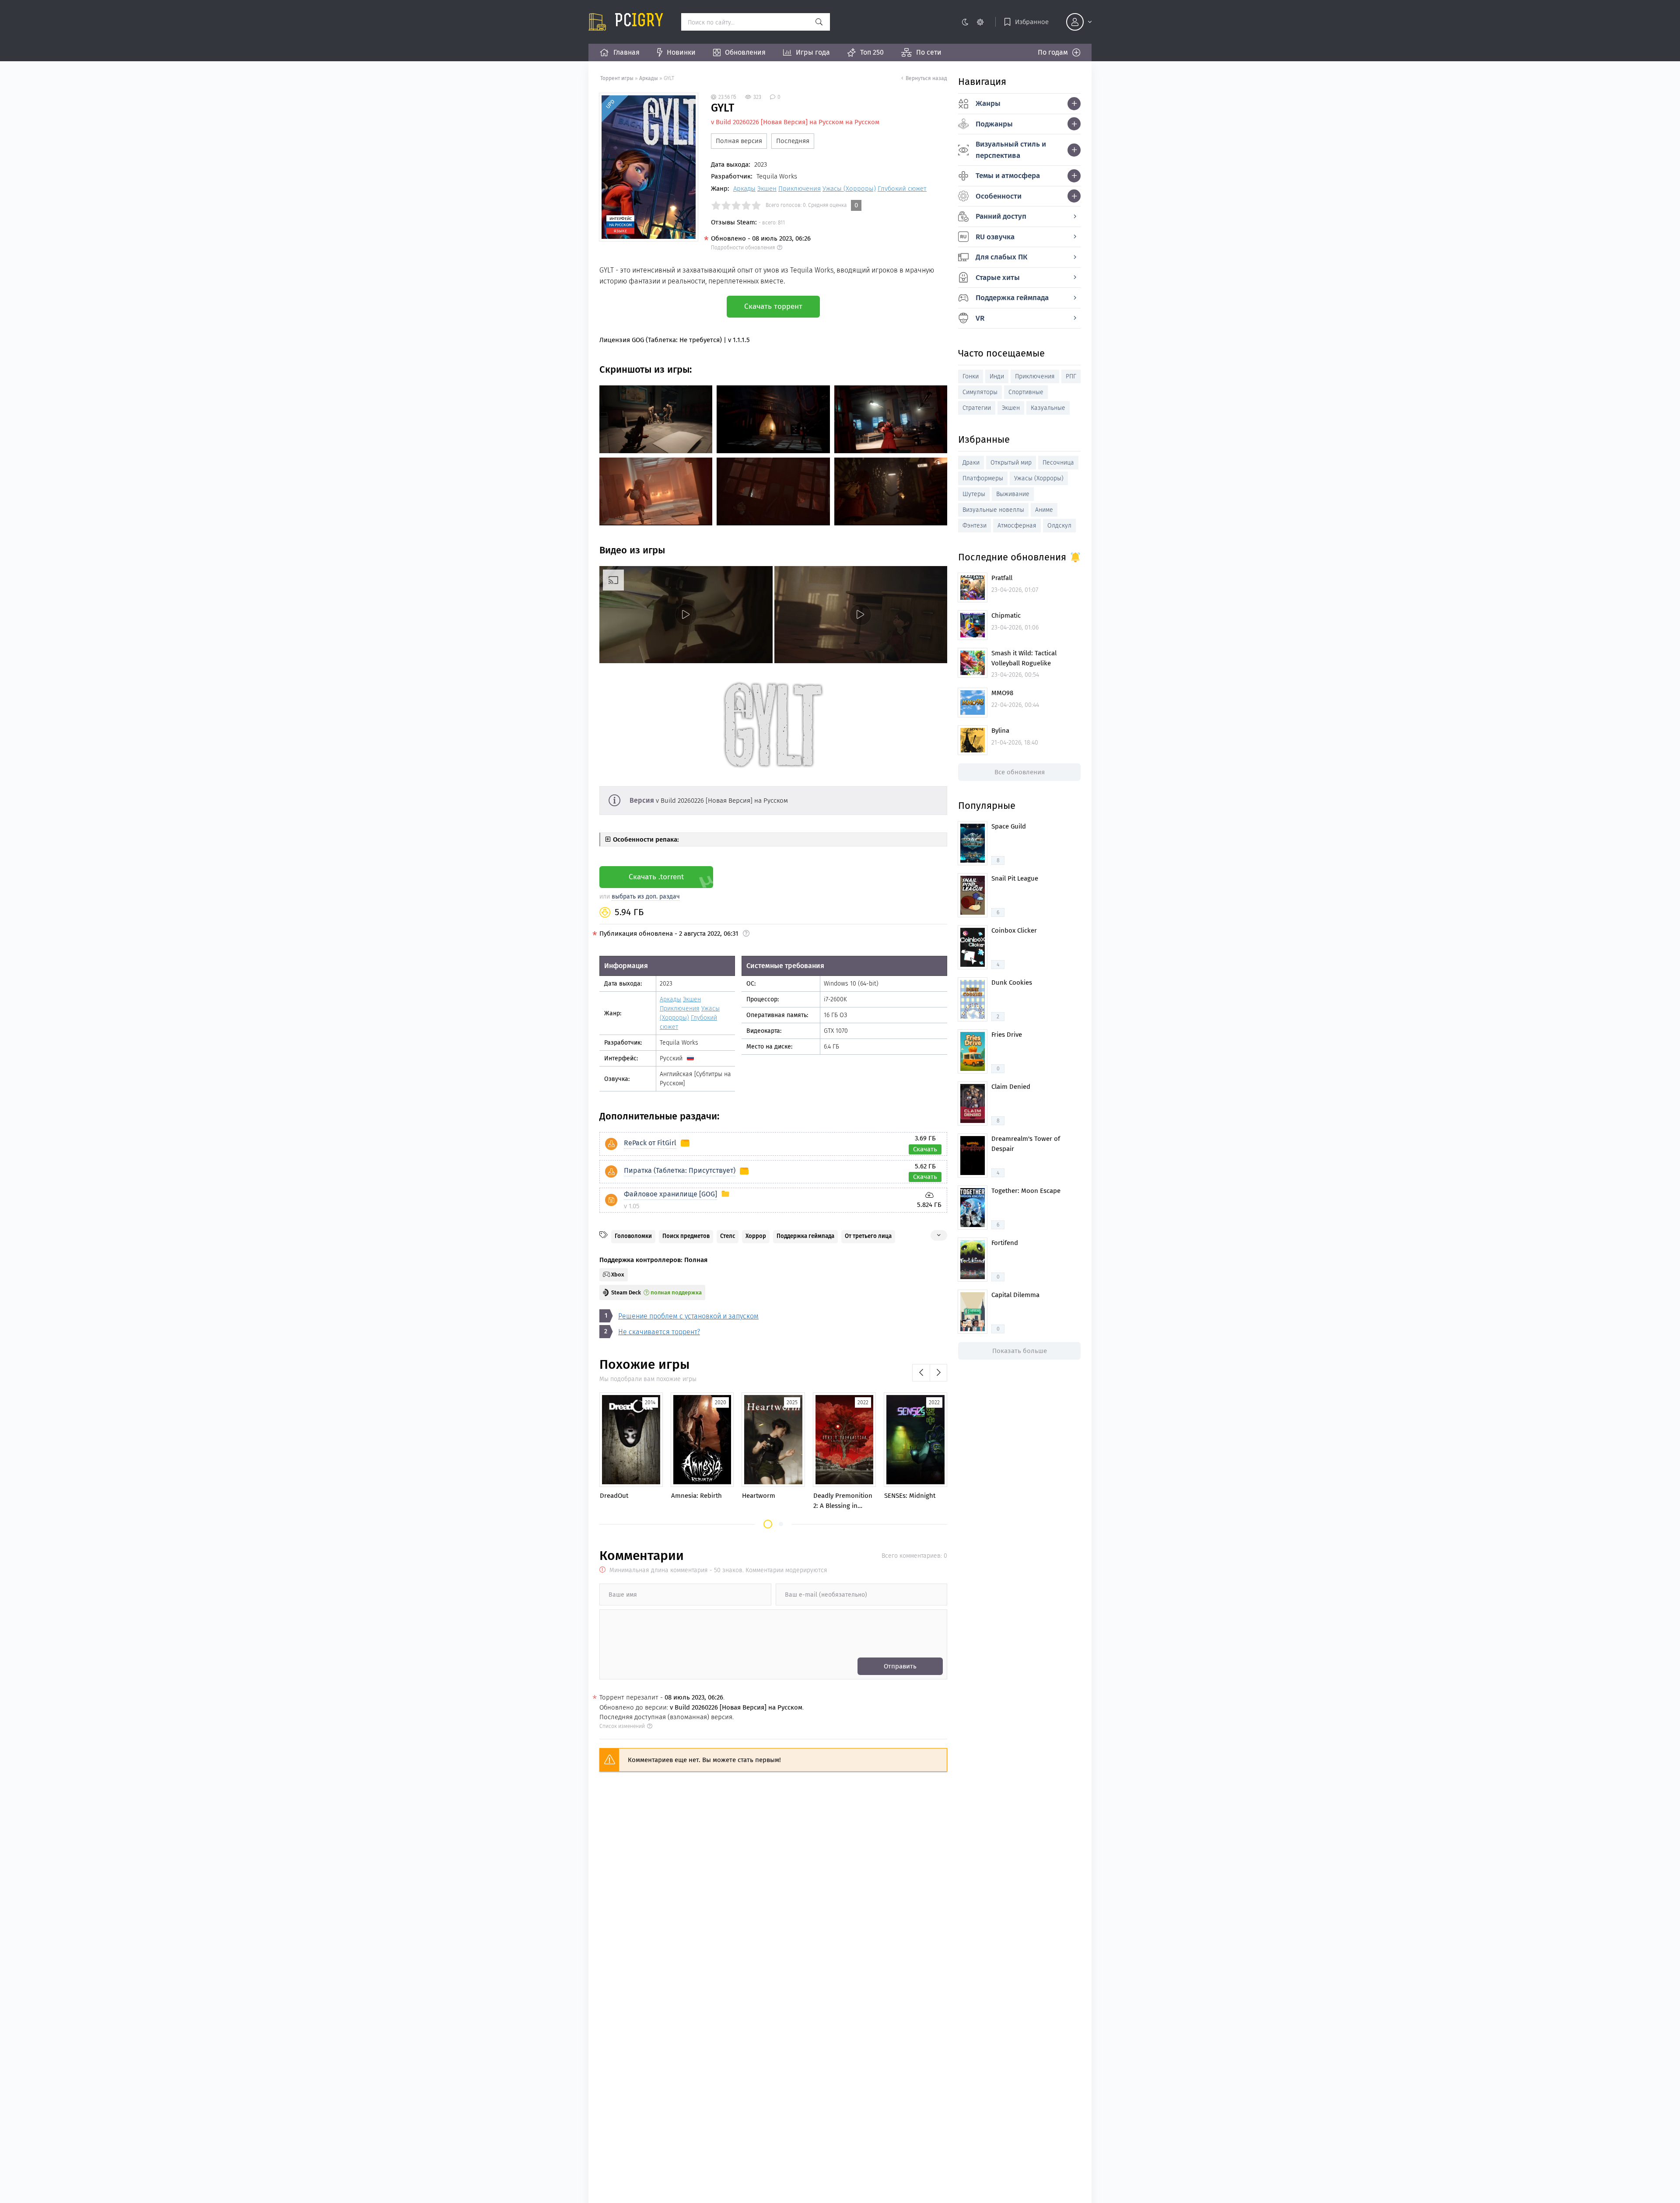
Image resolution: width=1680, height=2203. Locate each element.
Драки (971, 463)
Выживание (1013, 494)
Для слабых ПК (1001, 257)
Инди (997, 376)
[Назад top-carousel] (921, 1373)
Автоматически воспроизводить (651, 656)
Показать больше (1020, 1351)
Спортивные (1026, 392)
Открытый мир (1011, 463)
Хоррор (756, 1236)
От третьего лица (868, 1236)
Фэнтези (975, 526)
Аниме (1044, 510)
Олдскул (1059, 526)
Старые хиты (998, 278)
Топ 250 (872, 52)
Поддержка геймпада (805, 1236)
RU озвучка (995, 237)
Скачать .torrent (656, 877)
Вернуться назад (926, 78)
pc (639, 22)
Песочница (1058, 463)
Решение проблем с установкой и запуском (688, 1316)
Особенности (999, 196)
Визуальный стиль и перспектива (1011, 150)
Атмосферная (1017, 526)
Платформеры (983, 478)
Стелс (728, 1236)
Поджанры (994, 124)
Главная (626, 52)
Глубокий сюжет (902, 189)
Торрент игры (617, 78)
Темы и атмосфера (1008, 176)
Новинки (681, 52)
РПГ (1071, 376)
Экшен (767, 189)
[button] (768, 1524)
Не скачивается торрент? (659, 1332)
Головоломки (633, 1236)
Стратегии (977, 408)
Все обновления (1020, 772)
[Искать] (819, 22)
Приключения (800, 189)
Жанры (988, 103)
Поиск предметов (686, 1236)
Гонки (971, 376)
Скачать (925, 1149)
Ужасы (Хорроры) (849, 189)
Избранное (1032, 22)
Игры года (813, 52)
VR (980, 318)
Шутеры (974, 494)
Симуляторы (980, 392)
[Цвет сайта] (972, 22)
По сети (929, 52)
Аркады (649, 78)
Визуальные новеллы (993, 510)
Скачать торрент (773, 306)
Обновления (745, 52)
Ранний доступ (1001, 216)
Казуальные (1048, 408)
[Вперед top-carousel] (938, 1373)
